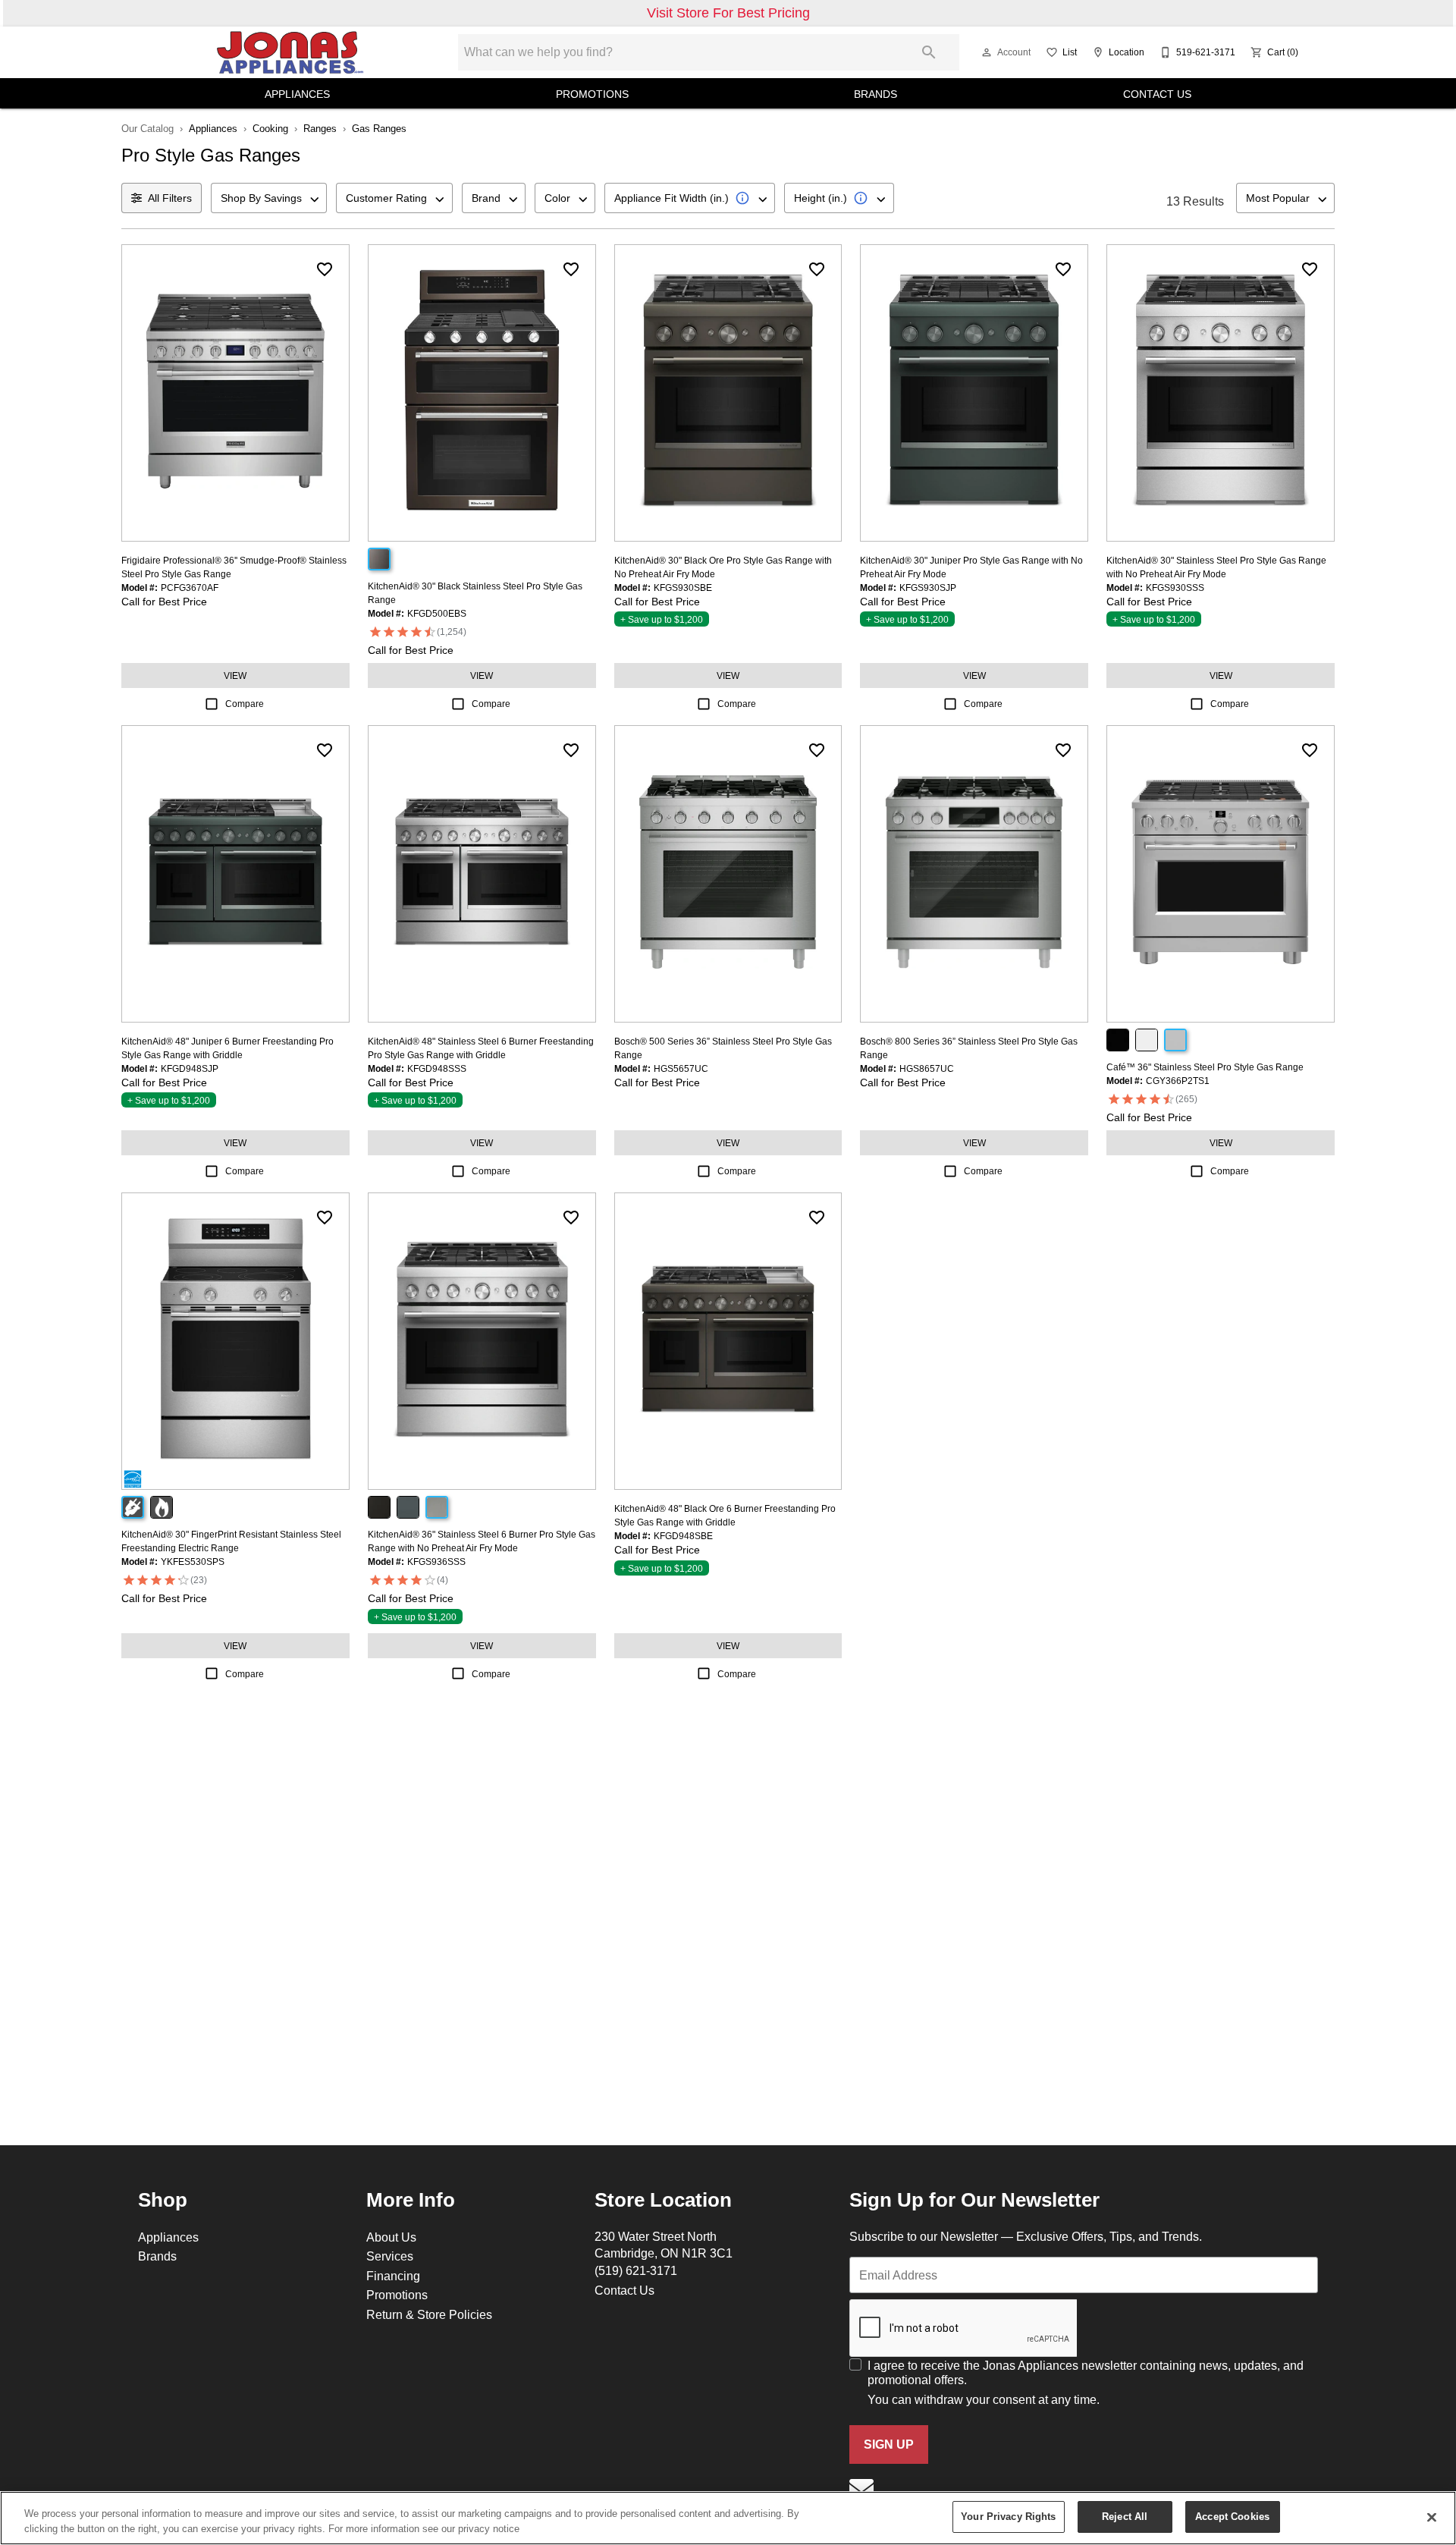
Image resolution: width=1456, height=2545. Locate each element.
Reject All (1125, 2516)
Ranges (320, 128)
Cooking (270, 128)
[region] (728, 2518)
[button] (987, 52)
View (235, 676)
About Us (391, 2237)
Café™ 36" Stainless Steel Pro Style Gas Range (1205, 1067)
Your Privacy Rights (1008, 2516)
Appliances (297, 94)
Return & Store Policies (429, 2314)
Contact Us (1157, 94)
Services (390, 2256)
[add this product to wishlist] (325, 269)
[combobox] (269, 198)
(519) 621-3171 (636, 2270)
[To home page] (290, 52)
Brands (875, 94)
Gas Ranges (379, 128)
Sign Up (889, 2444)
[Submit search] (929, 52)
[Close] (1432, 2517)
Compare (245, 704)
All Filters (170, 198)
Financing (393, 2276)
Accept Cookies (1232, 2516)
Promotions (592, 94)
